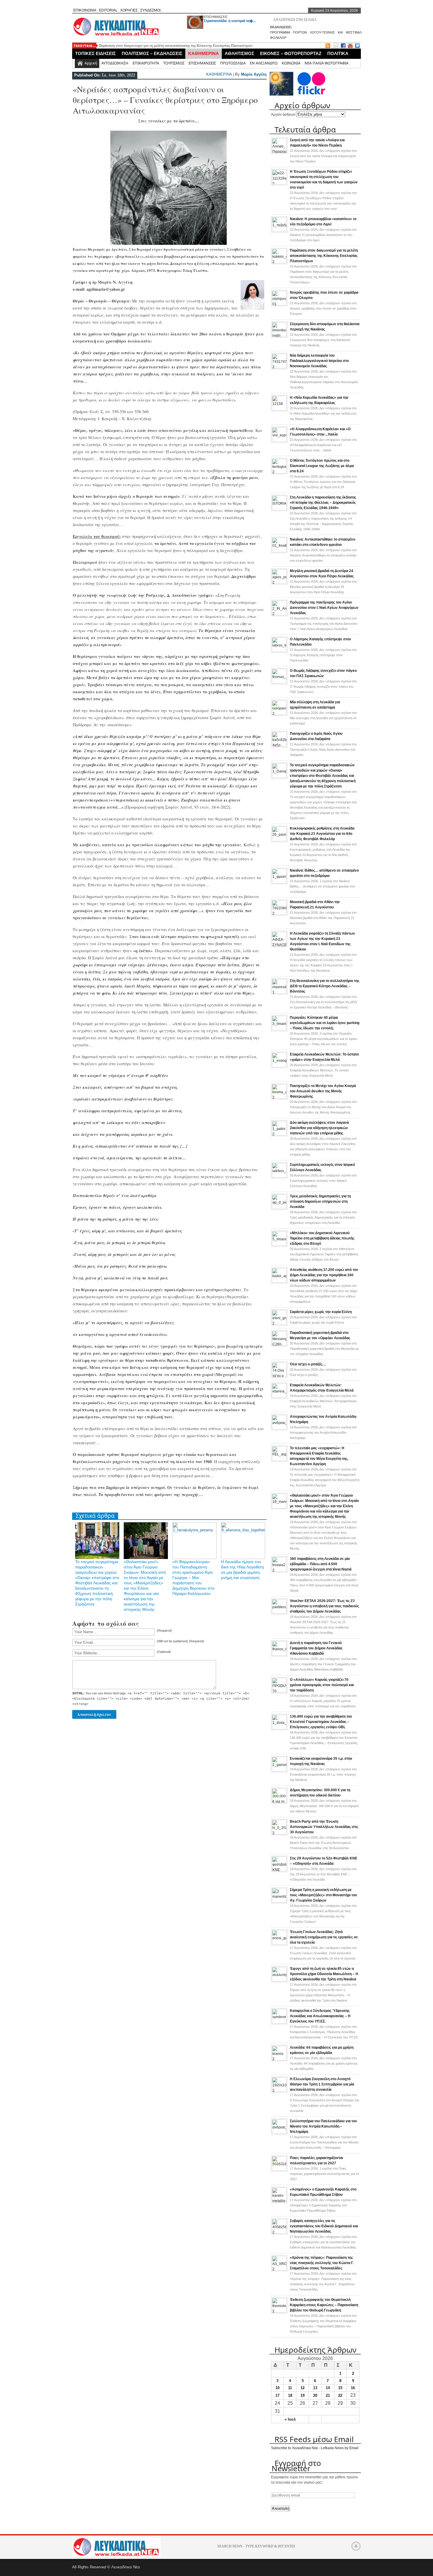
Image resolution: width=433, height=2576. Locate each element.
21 (328, 2395)
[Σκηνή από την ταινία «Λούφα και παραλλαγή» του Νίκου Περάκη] (279, 152)
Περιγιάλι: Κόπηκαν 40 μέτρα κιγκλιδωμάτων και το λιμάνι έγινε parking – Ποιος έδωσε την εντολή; (325, 1023)
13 (315, 2388)
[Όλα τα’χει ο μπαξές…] (279, 1376)
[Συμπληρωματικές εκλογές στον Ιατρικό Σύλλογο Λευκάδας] (279, 1176)
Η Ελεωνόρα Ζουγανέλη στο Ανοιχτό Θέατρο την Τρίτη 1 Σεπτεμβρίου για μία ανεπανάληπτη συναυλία (322, 2084)
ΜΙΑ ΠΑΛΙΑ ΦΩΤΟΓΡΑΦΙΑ (327, 63)
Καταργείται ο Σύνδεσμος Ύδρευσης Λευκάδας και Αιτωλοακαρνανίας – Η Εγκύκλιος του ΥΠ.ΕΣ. (320, 2016)
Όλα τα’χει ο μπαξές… (308, 1364)
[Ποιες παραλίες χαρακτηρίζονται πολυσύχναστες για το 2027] (279, 2170)
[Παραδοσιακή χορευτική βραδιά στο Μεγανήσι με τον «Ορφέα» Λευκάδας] (279, 1344)
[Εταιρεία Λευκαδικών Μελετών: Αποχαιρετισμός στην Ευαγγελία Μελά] (279, 1397)
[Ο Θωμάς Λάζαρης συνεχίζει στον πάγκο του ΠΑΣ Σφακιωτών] (279, 682)
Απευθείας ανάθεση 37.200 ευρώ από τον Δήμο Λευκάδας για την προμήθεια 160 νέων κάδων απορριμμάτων (324, 1275)
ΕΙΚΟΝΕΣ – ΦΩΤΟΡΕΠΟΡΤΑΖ (291, 53)
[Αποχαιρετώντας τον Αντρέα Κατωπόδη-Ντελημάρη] (279, 1428)
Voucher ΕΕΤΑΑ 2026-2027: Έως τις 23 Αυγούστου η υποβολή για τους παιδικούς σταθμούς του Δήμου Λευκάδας (324, 1606)
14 (328, 2388)
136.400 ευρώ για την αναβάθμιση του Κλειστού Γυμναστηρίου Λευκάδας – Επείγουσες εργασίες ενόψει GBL (321, 1722)
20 (315, 2395)
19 (303, 2395)
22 (340, 2395)
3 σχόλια (323, 1039)
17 (277, 2395)
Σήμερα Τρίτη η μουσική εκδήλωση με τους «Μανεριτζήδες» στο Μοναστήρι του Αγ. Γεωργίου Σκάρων (323, 1895)
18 (290, 2395)
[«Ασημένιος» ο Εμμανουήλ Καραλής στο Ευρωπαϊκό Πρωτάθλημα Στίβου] (279, 2201)
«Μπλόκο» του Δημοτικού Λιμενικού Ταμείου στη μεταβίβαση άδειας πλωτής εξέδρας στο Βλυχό (322, 1238)
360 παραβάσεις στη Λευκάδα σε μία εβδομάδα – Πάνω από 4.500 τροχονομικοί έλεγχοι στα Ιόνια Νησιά (321, 1564)
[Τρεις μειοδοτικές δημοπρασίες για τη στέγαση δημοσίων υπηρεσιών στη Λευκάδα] (279, 1208)
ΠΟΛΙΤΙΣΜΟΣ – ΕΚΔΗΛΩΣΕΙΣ (152, 53)
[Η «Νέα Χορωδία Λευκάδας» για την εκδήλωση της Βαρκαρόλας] (279, 409)
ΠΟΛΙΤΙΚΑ (338, 53)
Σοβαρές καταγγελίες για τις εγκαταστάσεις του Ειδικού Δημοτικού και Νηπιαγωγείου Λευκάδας (324, 2226)
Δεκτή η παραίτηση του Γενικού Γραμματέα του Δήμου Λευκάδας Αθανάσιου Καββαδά (316, 1648)
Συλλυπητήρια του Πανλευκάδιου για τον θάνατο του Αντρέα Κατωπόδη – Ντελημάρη (323, 2126)
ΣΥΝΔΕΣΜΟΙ (150, 10)
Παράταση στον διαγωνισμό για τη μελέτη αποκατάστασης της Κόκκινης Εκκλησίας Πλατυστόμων (176, 45)
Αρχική (91, 63)
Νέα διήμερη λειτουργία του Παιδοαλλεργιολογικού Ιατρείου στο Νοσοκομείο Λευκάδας (319, 361)
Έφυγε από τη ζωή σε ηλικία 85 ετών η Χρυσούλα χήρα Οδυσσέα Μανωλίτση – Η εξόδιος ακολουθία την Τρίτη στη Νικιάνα (324, 1974)
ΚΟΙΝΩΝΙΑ (291, 63)
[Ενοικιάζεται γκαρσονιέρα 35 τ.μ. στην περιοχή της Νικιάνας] (279, 1770)
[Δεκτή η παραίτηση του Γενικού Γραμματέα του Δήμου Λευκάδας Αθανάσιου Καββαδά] (279, 1655)
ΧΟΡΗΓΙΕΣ (129, 10)
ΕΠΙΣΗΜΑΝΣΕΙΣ (216, 17)
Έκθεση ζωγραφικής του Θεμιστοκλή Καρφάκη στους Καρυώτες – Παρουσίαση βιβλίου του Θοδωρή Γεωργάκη (324, 2305)
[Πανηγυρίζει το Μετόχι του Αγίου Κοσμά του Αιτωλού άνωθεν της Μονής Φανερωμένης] (279, 1098)
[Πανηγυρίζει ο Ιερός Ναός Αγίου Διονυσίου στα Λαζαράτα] (279, 745)
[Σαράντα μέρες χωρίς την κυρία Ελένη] (279, 1324)
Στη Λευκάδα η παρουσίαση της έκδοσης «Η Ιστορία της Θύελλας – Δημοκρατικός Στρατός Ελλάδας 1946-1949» (323, 503)
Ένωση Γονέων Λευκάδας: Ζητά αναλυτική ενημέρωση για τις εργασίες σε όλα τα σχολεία (324, 1937)
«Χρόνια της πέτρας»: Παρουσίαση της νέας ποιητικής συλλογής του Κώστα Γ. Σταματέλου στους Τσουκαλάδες (322, 2263)
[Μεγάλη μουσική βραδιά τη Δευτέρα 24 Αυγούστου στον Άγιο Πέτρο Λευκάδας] (279, 583)
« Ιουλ (290, 2419)
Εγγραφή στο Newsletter (296, 2466)
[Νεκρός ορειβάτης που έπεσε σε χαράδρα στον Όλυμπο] (279, 304)
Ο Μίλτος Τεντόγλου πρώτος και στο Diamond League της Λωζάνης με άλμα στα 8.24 (322, 466)
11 (290, 2388)
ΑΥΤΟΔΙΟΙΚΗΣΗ (115, 63)
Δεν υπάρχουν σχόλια (323, 156)
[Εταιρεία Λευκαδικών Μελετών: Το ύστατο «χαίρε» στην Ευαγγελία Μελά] (279, 1066)
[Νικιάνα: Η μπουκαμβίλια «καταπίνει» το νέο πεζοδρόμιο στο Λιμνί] (279, 231)
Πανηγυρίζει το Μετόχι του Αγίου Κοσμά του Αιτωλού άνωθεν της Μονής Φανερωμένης (323, 1091)
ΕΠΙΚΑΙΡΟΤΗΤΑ (146, 63)
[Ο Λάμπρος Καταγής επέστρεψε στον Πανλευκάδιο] (279, 651)
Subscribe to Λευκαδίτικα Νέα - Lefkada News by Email (315, 2448)
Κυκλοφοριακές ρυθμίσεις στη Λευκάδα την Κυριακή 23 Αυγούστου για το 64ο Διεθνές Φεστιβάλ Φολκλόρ (322, 834)
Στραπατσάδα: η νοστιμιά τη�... (230, 21)
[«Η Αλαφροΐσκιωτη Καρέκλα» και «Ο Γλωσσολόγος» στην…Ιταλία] (279, 441)
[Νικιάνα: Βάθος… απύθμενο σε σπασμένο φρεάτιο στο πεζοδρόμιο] (279, 882)
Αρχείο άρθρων (283, 114)
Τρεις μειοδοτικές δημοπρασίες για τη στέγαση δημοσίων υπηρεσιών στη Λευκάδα (320, 1201)
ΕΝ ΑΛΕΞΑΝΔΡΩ (264, 63)
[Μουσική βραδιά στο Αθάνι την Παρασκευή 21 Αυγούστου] (279, 914)
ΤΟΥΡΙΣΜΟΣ (174, 63)
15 (340, 2388)
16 (353, 2388)
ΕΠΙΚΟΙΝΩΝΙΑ (85, 10)
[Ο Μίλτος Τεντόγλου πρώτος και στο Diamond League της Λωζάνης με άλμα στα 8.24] (279, 472)
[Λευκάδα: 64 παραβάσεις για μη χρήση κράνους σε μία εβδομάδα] (279, 2059)
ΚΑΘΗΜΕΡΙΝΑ (204, 53)
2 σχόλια (324, 1254)
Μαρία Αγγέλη (254, 74)
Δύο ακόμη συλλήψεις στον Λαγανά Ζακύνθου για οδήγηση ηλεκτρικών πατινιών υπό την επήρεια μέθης (319, 1128)
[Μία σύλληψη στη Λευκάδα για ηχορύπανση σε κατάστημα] (279, 714)
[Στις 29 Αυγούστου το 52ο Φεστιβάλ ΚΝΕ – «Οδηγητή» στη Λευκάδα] (279, 1870)
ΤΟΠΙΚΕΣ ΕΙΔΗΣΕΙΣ (95, 53)
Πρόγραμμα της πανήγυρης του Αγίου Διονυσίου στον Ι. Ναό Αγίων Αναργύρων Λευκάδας (324, 608)
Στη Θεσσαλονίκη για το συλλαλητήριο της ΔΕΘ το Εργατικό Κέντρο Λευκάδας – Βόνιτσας (325, 986)
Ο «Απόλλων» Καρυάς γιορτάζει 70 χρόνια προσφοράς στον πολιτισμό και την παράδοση (322, 1685)
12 (303, 2388)
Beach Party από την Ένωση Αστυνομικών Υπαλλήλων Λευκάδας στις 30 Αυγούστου (324, 1827)
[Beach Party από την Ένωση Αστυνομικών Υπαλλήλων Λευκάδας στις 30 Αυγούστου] (279, 1833)
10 (277, 2388)
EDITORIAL (108, 10)
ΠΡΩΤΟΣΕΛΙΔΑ (233, 63)
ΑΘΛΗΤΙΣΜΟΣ (239, 53)
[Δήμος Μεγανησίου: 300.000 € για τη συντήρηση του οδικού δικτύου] (279, 1802)
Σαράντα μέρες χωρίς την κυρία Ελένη (321, 1312)
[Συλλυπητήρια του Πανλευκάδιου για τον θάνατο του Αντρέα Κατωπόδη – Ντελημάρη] (279, 2133)
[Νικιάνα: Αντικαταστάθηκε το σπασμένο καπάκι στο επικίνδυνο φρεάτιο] (279, 551)
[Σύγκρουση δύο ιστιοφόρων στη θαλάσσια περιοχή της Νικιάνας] (279, 336)
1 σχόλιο (322, 886)
